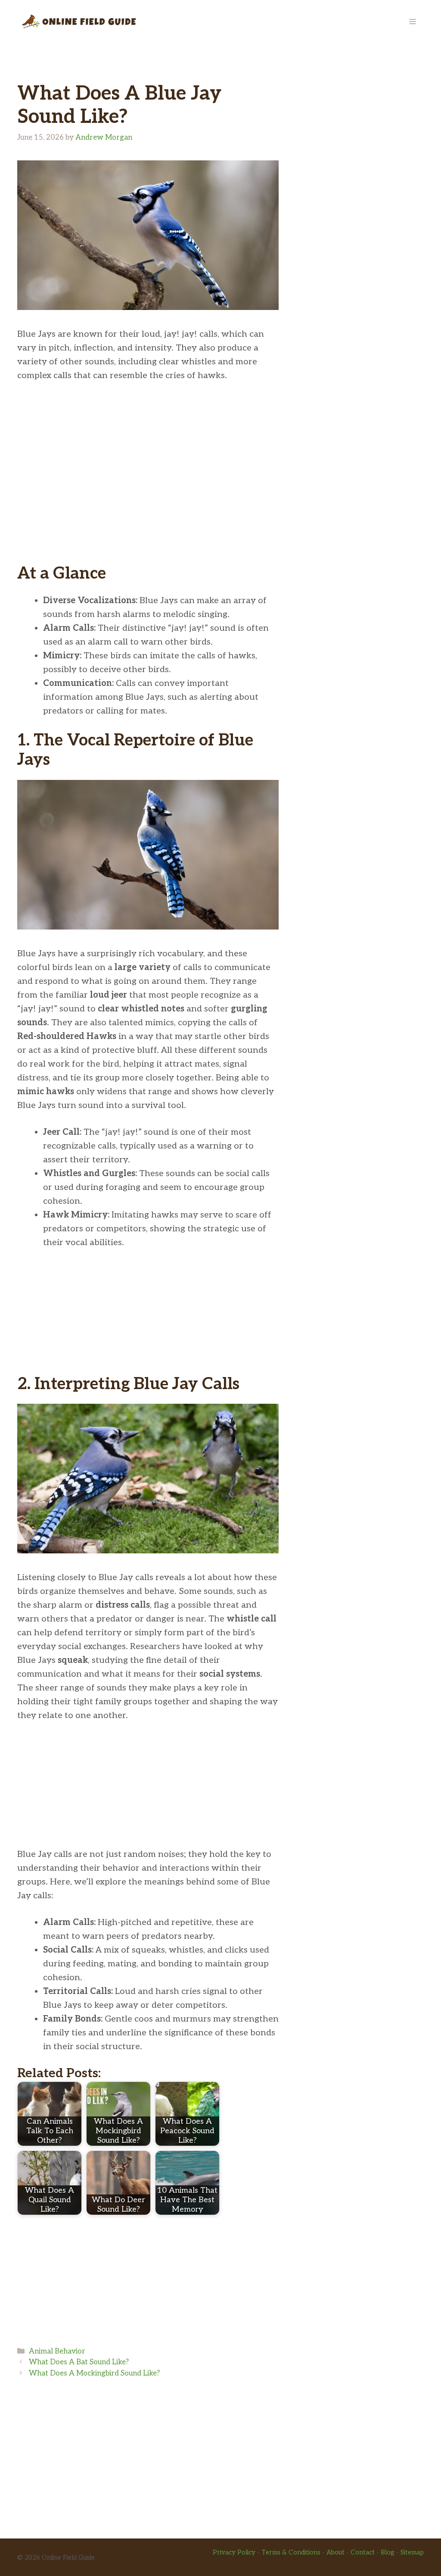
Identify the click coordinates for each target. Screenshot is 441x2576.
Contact (363, 2552)
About (335, 2552)
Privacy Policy (234, 2552)
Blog (388, 2552)
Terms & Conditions (291, 2552)
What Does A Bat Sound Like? (79, 2362)
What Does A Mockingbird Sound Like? (94, 2373)
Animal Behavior (57, 2351)
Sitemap (412, 2552)
